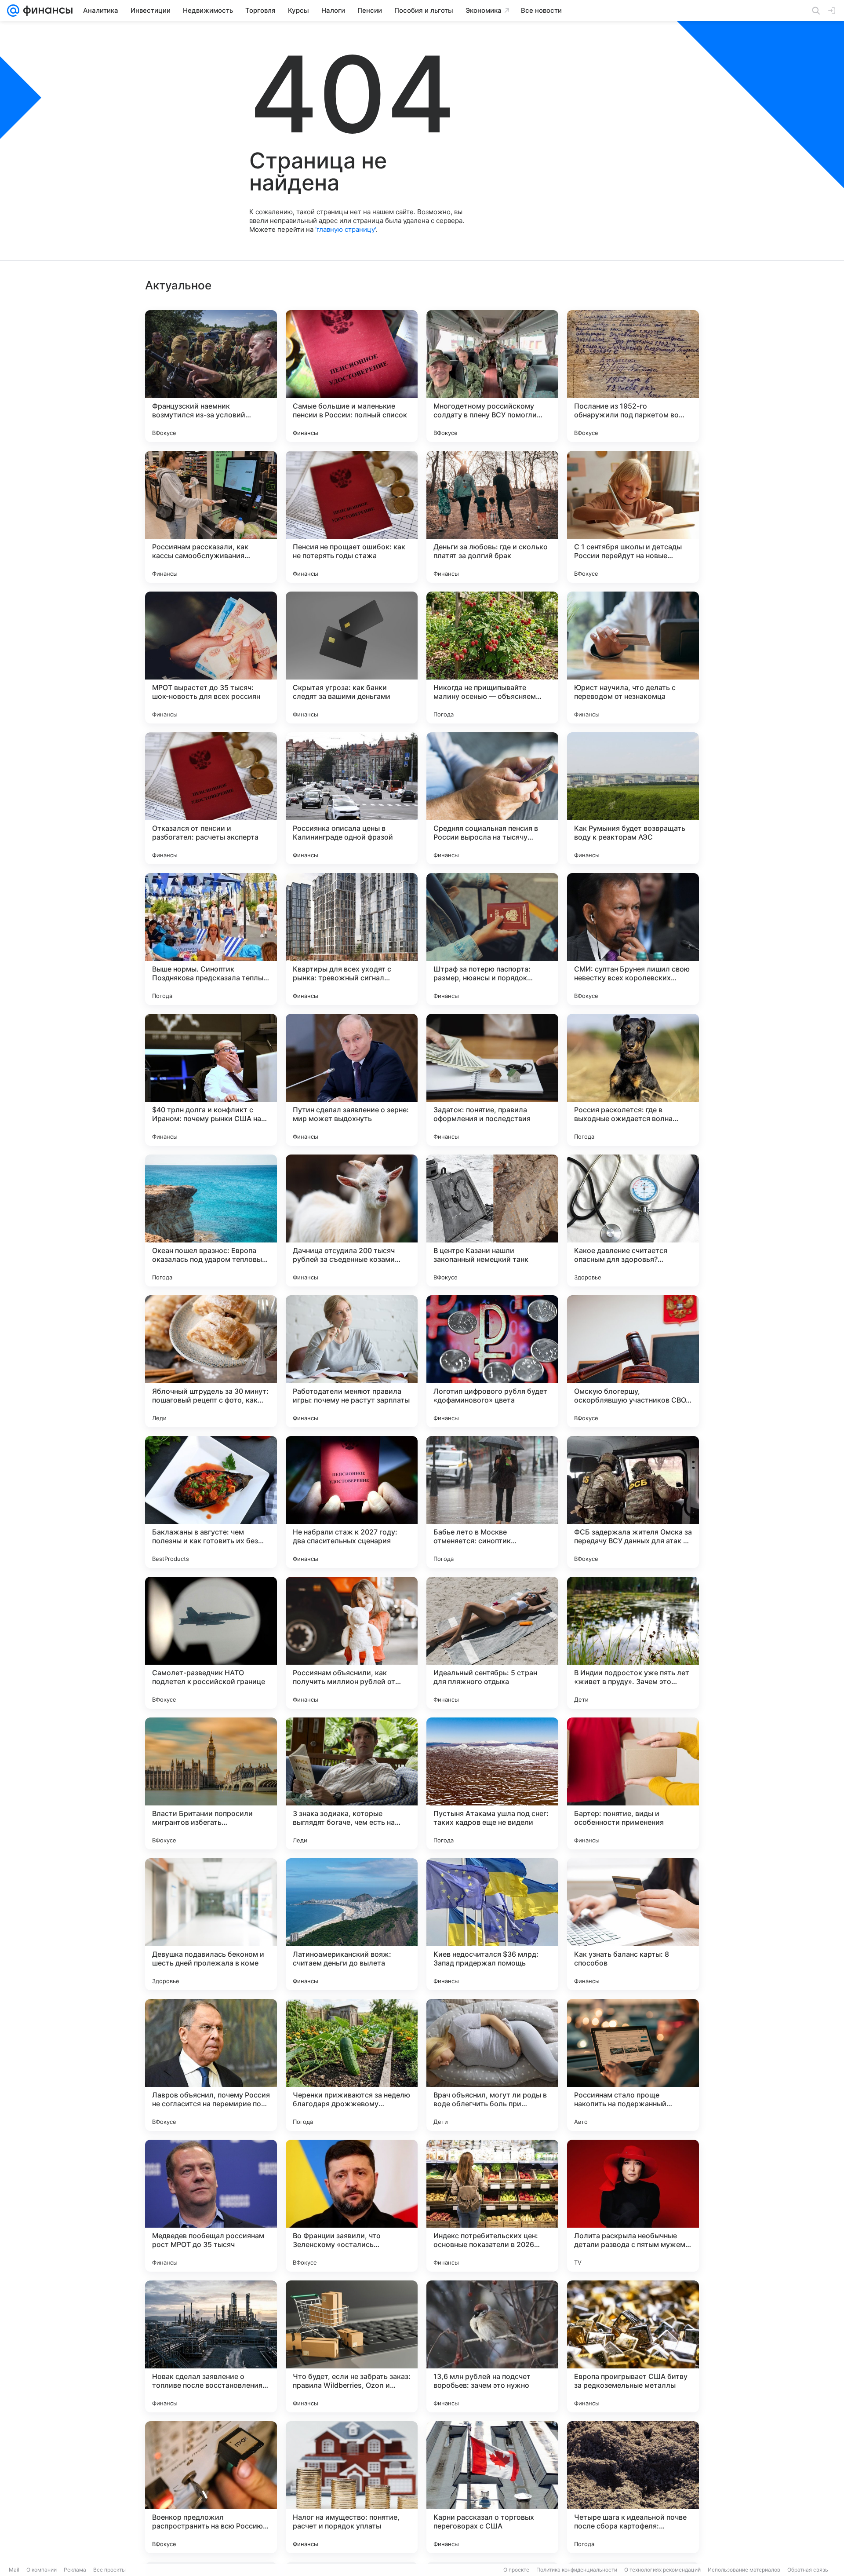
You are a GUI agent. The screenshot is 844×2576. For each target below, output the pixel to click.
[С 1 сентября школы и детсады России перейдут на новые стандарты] (633, 517)
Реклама (75, 2570)
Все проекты (109, 2570)
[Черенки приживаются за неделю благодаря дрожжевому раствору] (352, 2065)
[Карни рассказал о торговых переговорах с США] (492, 2487)
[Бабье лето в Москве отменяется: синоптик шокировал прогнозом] (492, 1502)
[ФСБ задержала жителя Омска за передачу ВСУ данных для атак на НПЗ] (633, 1502)
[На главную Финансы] (46, 11)
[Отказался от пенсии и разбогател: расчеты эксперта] (211, 798)
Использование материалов (744, 2570)
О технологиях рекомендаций (662, 2570)
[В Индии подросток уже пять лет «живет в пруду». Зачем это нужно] (633, 1643)
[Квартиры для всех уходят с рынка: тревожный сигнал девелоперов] (352, 939)
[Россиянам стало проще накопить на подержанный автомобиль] (633, 2065)
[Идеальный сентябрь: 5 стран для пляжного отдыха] (492, 1643)
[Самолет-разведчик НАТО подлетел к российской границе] (211, 1643)
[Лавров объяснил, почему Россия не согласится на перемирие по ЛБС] (211, 2065)
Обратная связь (808, 2570)
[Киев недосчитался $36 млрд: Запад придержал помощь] (492, 1924)
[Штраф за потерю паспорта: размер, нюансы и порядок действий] (492, 939)
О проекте (516, 2570)
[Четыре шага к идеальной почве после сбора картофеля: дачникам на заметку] (633, 2487)
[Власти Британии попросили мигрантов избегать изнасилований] (211, 1783)
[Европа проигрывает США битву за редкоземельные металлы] (633, 2346)
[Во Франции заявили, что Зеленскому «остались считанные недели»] (352, 2206)
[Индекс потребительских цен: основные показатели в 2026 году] (492, 2206)
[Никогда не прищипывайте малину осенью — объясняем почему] (492, 658)
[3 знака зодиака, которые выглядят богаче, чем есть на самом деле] (352, 1783)
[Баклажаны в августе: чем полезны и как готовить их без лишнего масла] (211, 1502)
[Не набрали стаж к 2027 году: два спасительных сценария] (352, 1502)
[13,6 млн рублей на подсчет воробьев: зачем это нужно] (492, 2346)
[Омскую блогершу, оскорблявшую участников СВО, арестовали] (633, 1361)
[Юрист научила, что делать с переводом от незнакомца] (633, 658)
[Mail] (13, 11)
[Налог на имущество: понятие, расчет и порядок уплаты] (352, 2487)
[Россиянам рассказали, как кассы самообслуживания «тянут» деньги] (211, 517)
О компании (42, 2570)
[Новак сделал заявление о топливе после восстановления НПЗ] (211, 2346)
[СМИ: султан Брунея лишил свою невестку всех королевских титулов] (633, 939)
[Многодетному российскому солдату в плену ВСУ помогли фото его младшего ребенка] (492, 376)
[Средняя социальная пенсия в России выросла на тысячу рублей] (492, 798)
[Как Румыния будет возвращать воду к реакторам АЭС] (633, 798)
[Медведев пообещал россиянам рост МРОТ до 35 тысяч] (211, 2206)
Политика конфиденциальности (577, 2570)
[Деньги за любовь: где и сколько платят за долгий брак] (492, 517)
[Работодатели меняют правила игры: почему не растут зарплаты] (352, 1361)
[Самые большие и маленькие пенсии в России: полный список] (352, 376)
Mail (14, 2570)
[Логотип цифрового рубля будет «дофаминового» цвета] (492, 1361)
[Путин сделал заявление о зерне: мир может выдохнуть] (352, 1080)
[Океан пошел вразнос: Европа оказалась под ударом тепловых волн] (211, 1220)
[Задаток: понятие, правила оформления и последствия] (492, 1080)
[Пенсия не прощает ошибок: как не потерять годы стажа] (352, 517)
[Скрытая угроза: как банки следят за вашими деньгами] (352, 658)
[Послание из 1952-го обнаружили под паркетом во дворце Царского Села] (633, 376)
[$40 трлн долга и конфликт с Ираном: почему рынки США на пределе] (211, 1080)
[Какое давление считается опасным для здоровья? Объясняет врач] (633, 1220)
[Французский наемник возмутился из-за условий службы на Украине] (211, 376)
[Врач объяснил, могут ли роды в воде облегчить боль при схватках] (492, 2065)
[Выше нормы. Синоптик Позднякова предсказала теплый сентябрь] (211, 939)
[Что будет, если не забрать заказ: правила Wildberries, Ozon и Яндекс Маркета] (352, 2346)
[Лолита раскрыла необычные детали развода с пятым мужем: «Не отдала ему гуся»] (633, 2206)
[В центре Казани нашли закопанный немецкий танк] (492, 1220)
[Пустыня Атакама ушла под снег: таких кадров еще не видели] (492, 1783)
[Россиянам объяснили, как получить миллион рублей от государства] (352, 1643)
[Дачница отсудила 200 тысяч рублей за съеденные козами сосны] (352, 1220)
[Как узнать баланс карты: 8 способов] (633, 1924)
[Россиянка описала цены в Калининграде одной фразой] (352, 798)
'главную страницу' (346, 229)
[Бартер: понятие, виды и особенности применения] (633, 1783)
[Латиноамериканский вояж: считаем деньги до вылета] (352, 1924)
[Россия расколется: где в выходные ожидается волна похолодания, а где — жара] (633, 1080)
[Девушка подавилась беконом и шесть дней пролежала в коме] (211, 1924)
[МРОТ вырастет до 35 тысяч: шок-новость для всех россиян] (211, 658)
